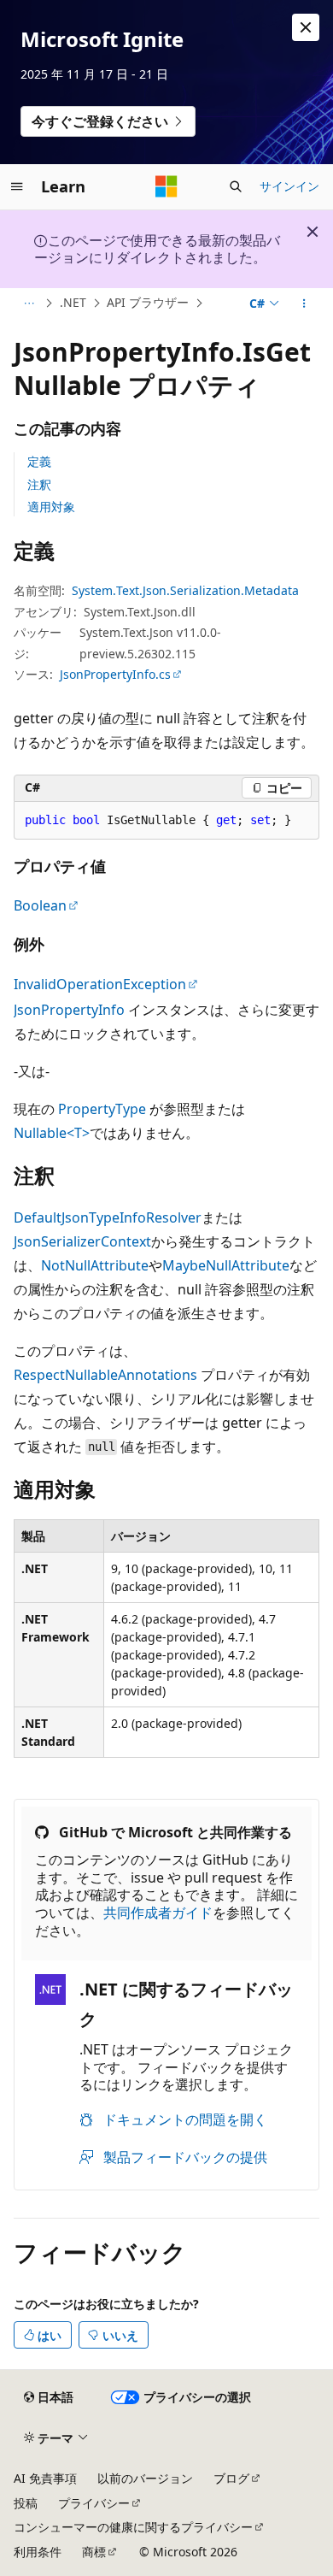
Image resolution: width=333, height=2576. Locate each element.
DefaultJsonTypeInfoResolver (108, 1217)
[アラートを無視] (306, 27)
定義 (39, 461)
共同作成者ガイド (158, 1913)
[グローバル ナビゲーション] (17, 186)
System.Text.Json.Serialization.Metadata (185, 590)
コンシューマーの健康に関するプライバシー (133, 2527)
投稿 (26, 2503)
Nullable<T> (52, 1133)
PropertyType (102, 1109)
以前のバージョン (145, 2478)
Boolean (40, 905)
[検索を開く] (236, 186)
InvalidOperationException (100, 984)
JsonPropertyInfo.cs (115, 674)
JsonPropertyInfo (69, 1010)
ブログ (231, 2478)
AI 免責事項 (45, 2478)
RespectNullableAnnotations (105, 1375)
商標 (94, 2552)
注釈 (39, 484)
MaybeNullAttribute (226, 1265)
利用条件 (38, 2552)
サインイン (289, 186)
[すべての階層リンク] (29, 304)
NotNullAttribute (95, 1265)
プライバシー (94, 2503)
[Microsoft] (166, 186)
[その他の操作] (304, 304)
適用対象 (51, 507)
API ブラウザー (148, 302)
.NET (73, 302)
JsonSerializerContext (82, 1241)
